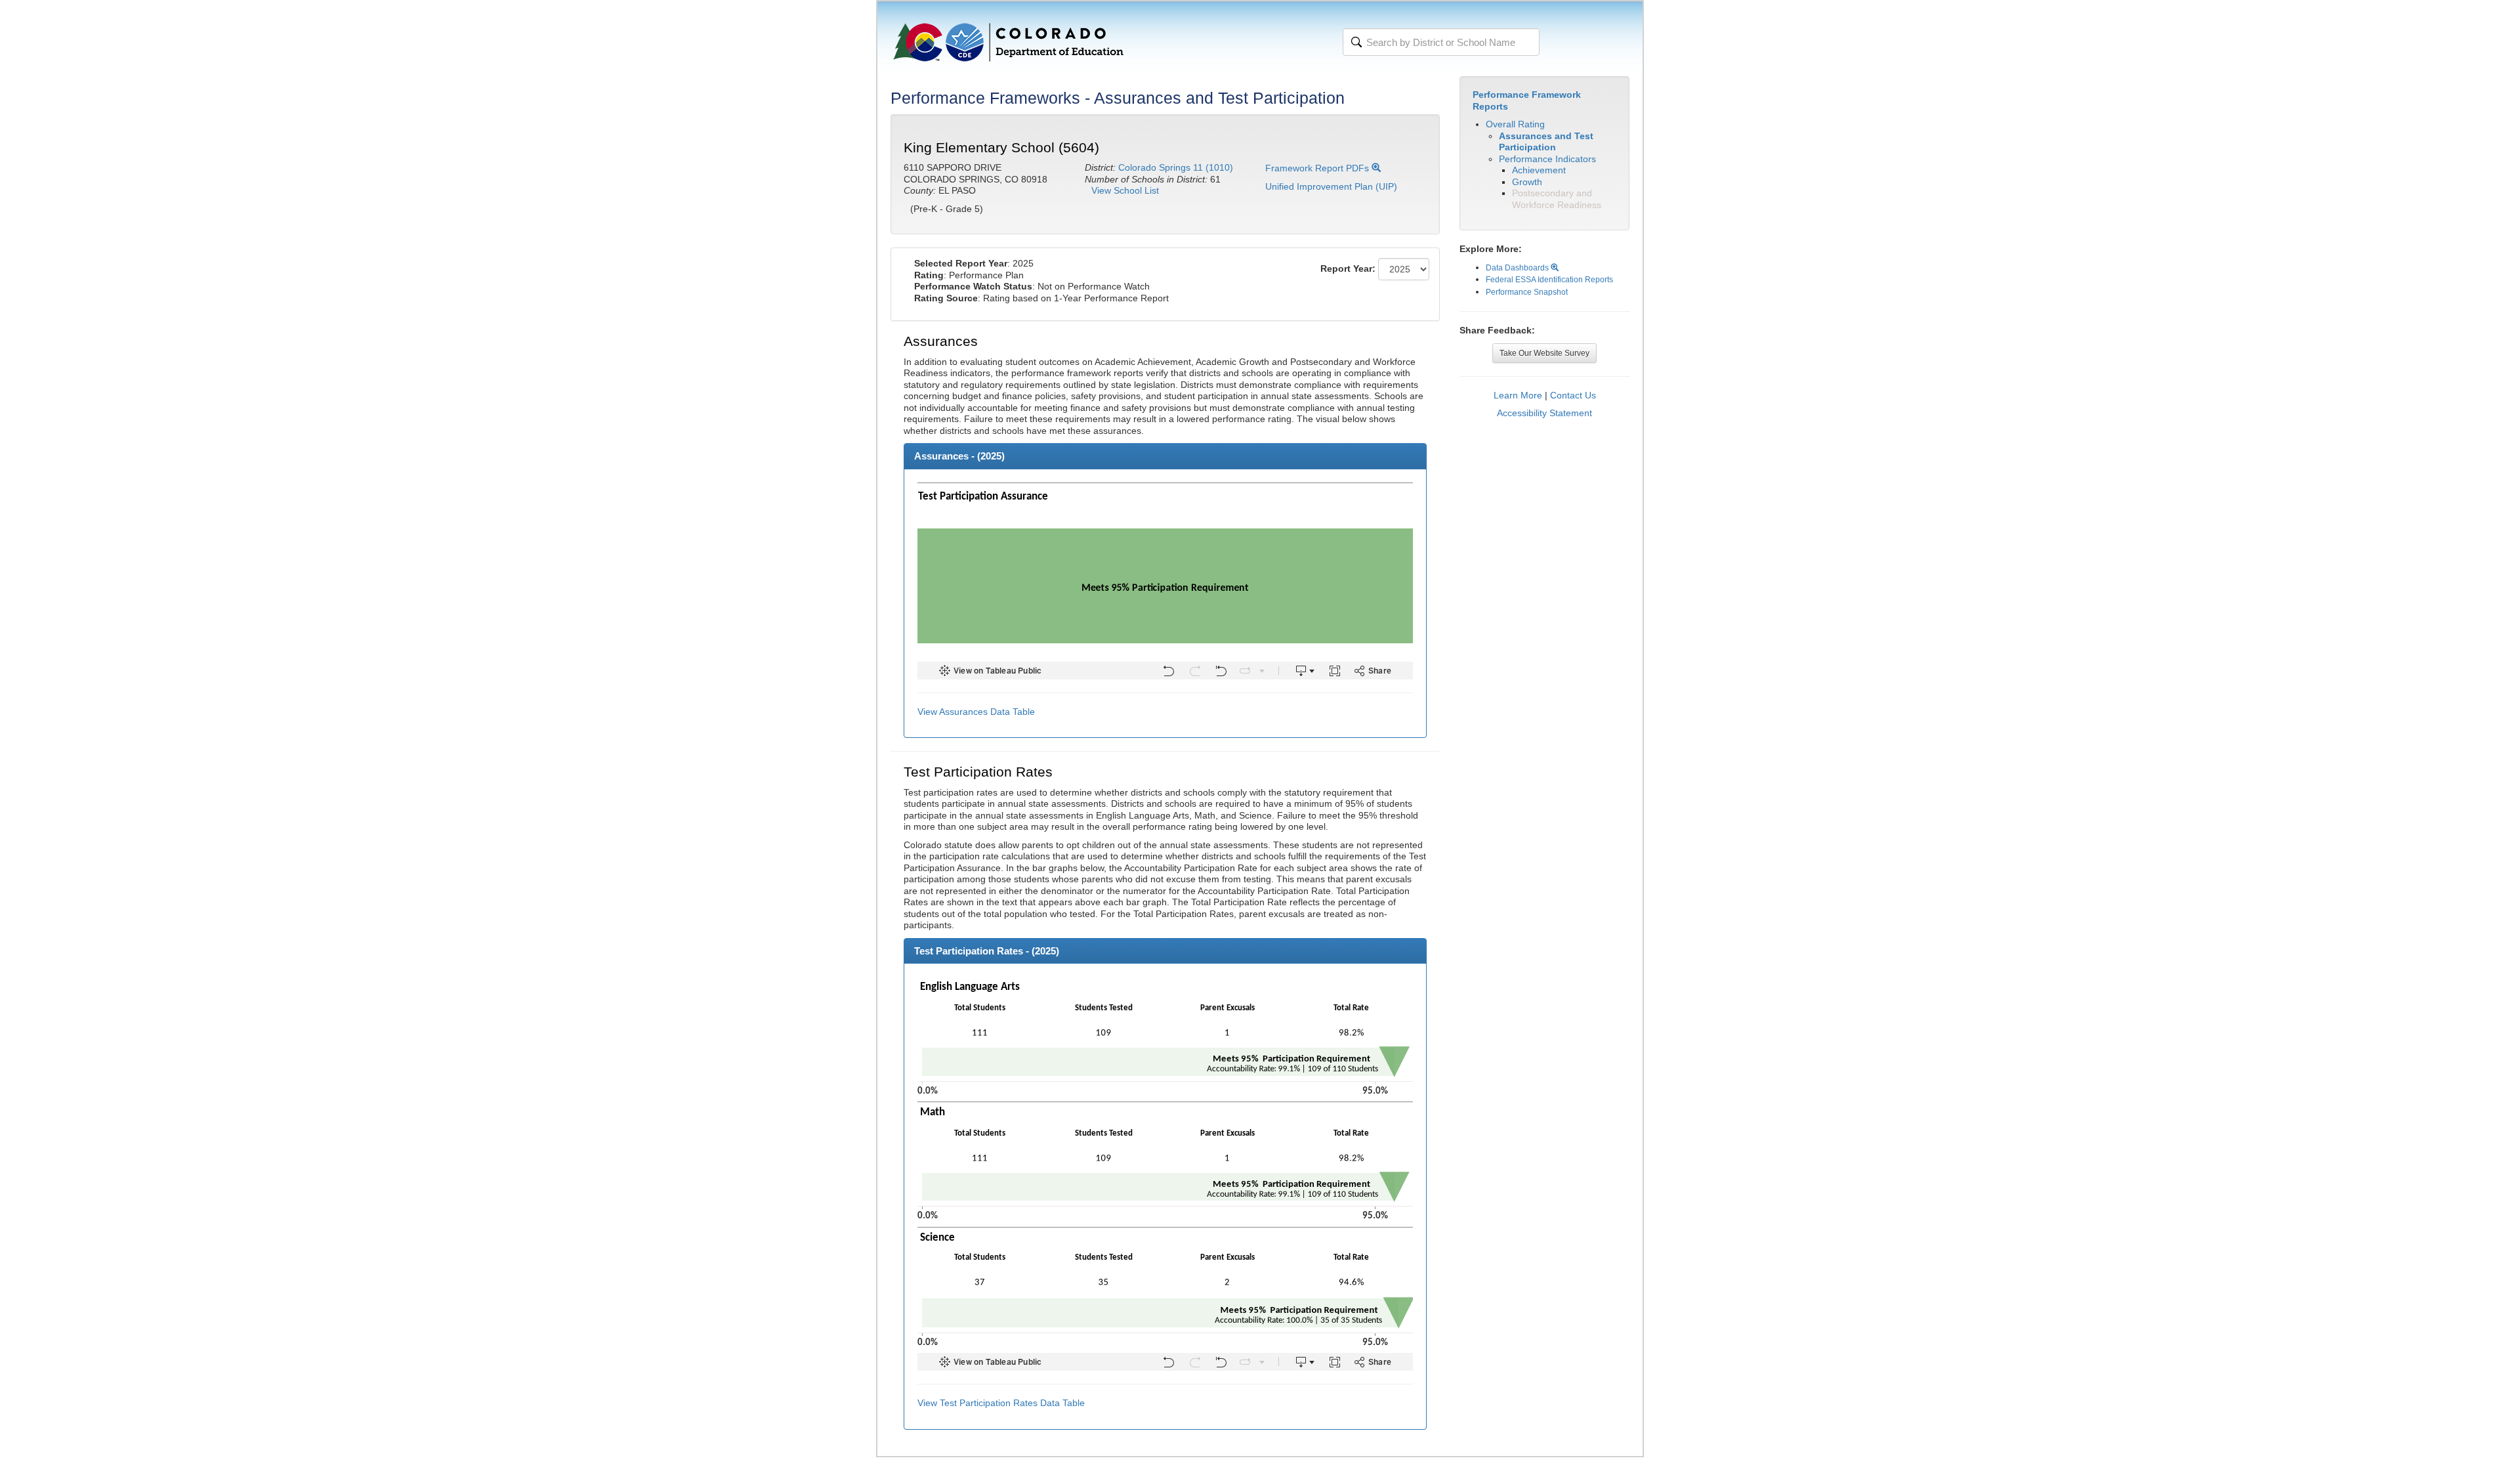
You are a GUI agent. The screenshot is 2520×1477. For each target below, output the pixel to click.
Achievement (1539, 170)
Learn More (1518, 395)
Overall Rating (1515, 124)
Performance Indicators (1547, 159)
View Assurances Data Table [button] (976, 712)
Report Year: (1348, 268)
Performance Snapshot (1527, 292)
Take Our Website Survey (1544, 353)
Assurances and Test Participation (1546, 142)
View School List (1125, 190)
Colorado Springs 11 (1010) (1176, 167)
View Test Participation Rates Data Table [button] (1001, 1403)
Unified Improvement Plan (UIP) (1331, 186)
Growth (1527, 182)
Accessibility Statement (1544, 413)
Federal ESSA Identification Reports (1549, 280)
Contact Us (1573, 395)
